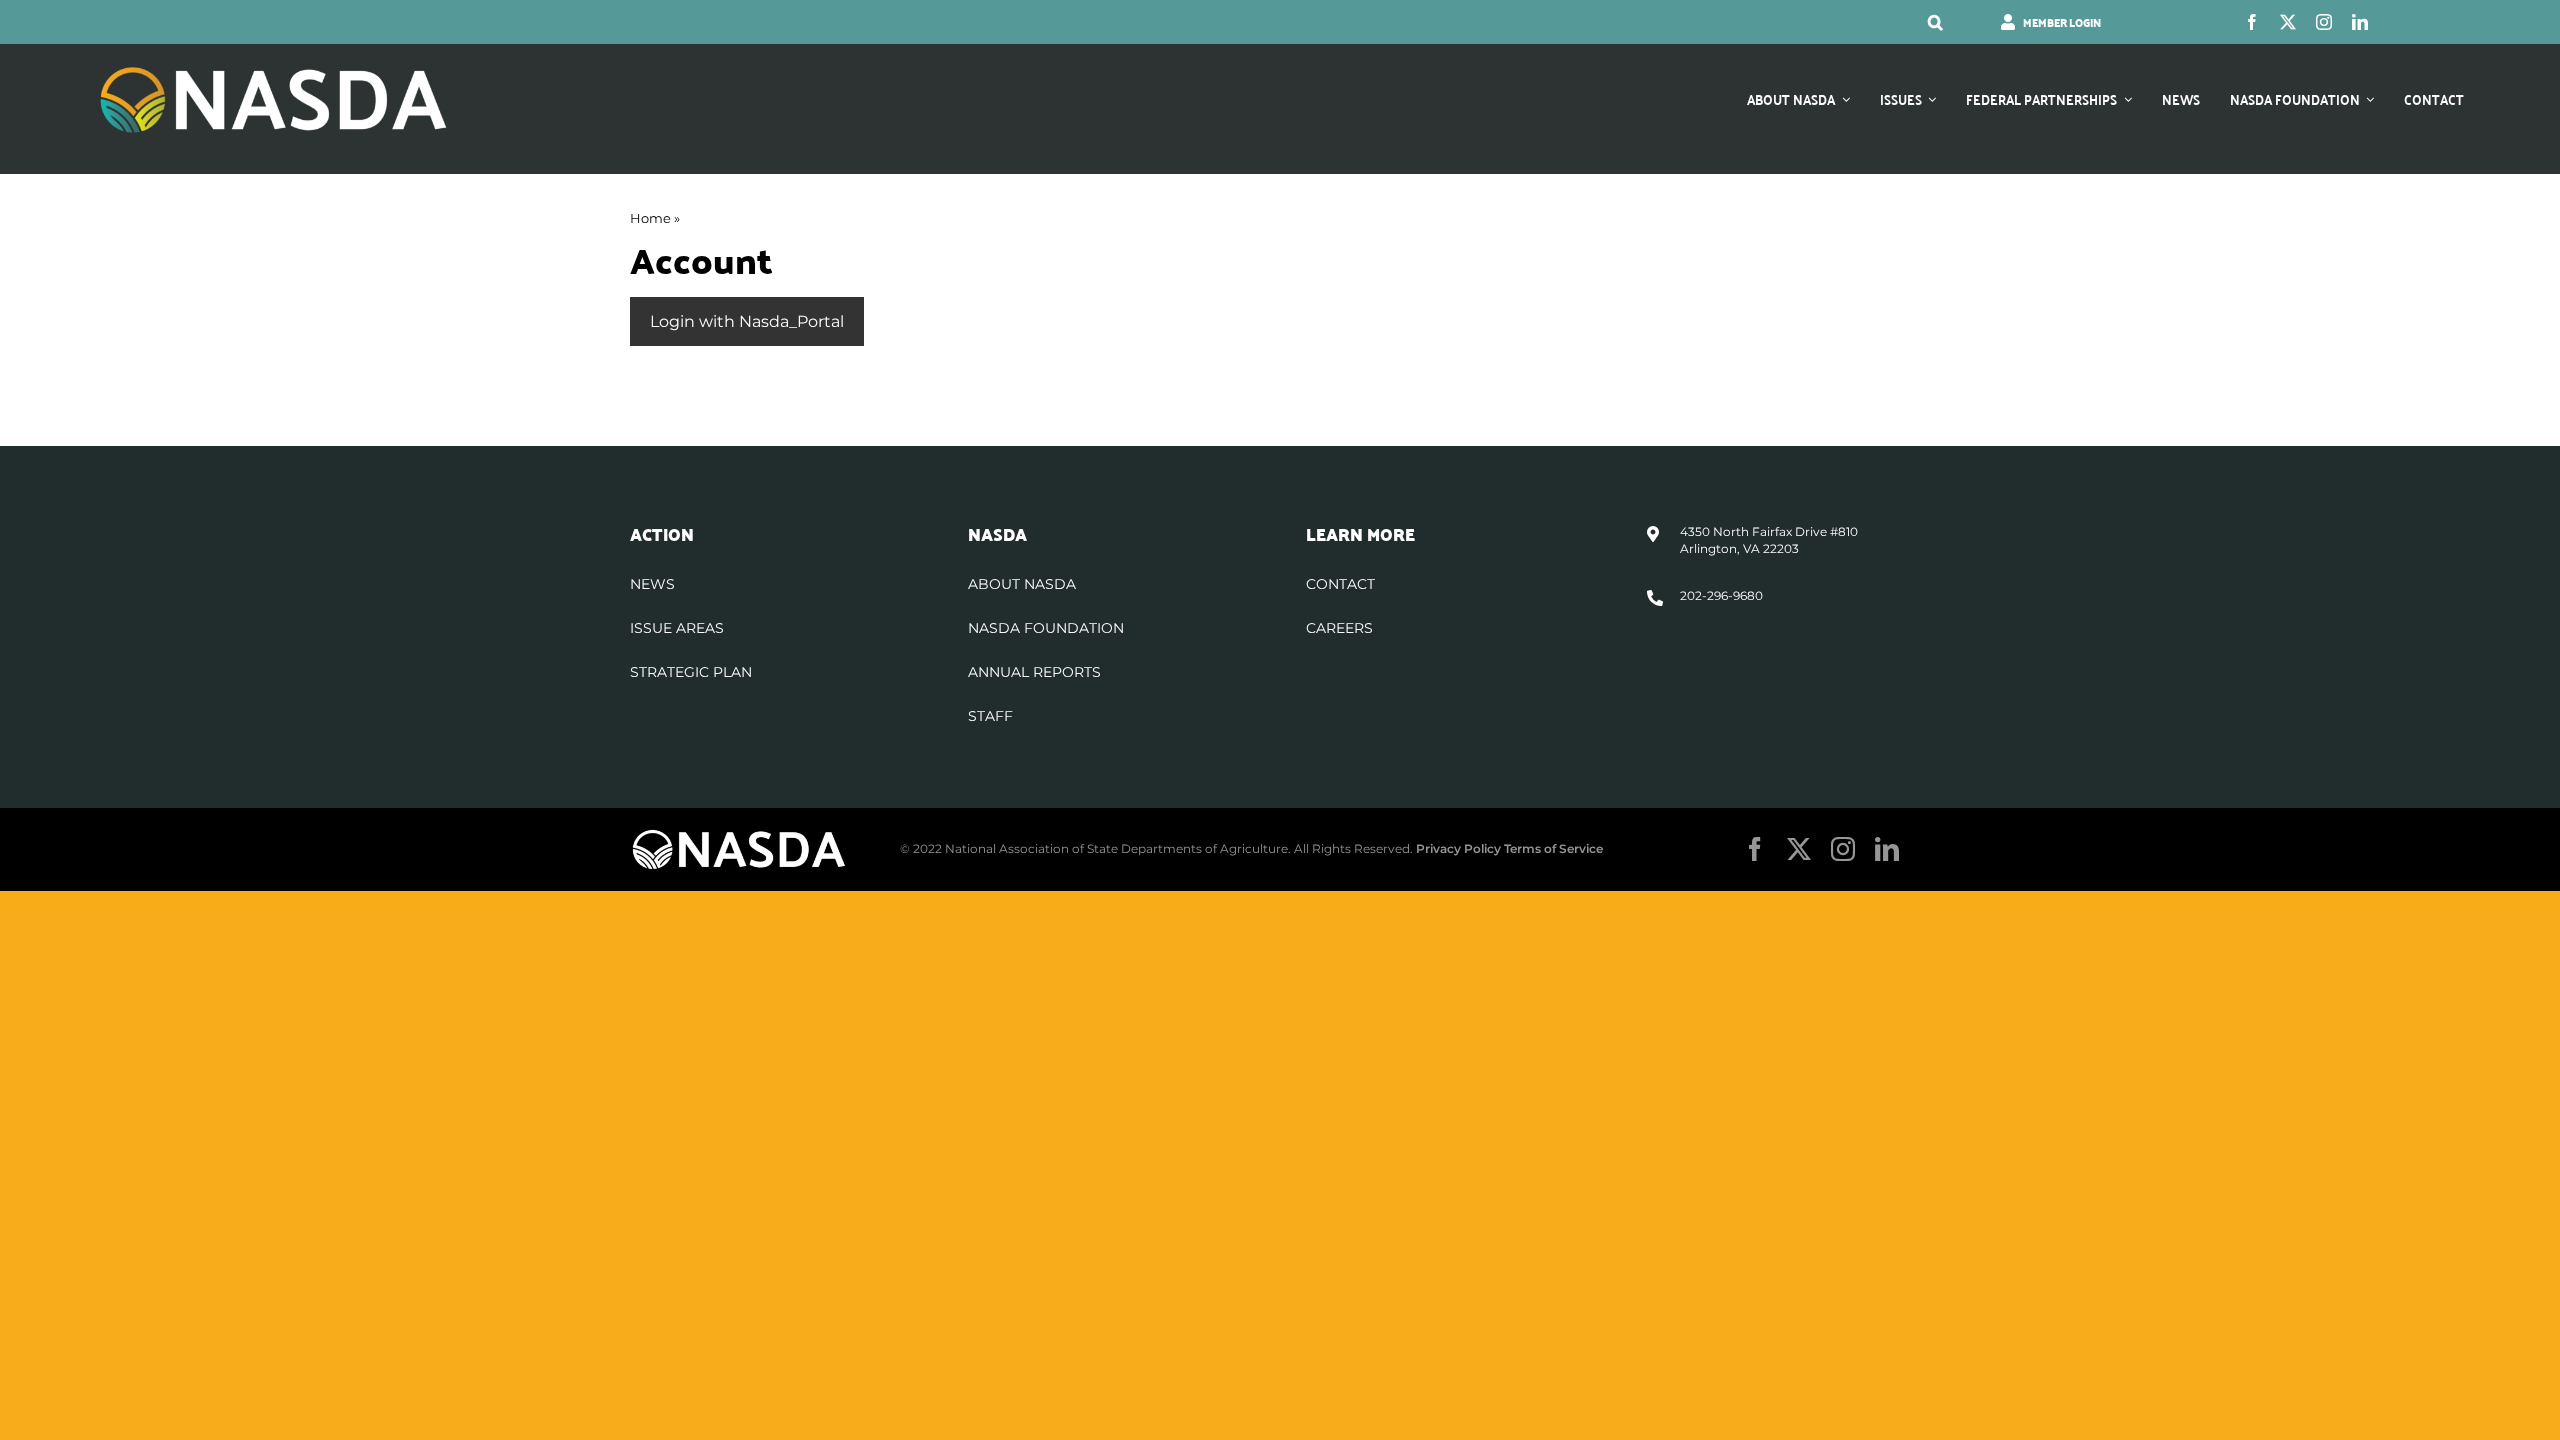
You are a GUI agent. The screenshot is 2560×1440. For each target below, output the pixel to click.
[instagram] (2324, 22)
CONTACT (1340, 584)
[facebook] (2252, 22)
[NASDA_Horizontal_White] (739, 835)
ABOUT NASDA (1022, 584)
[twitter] (2288, 22)
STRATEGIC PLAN (691, 672)
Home (650, 218)
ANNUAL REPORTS (1034, 672)
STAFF (990, 716)
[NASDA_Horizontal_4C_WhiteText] (273, 71)
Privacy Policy (1458, 848)
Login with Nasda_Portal (747, 321)
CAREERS (1339, 628)
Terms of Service (1553, 848)
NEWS (652, 584)
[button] (1935, 22)
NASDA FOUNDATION (1046, 628)
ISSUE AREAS (677, 628)
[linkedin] (2360, 22)
